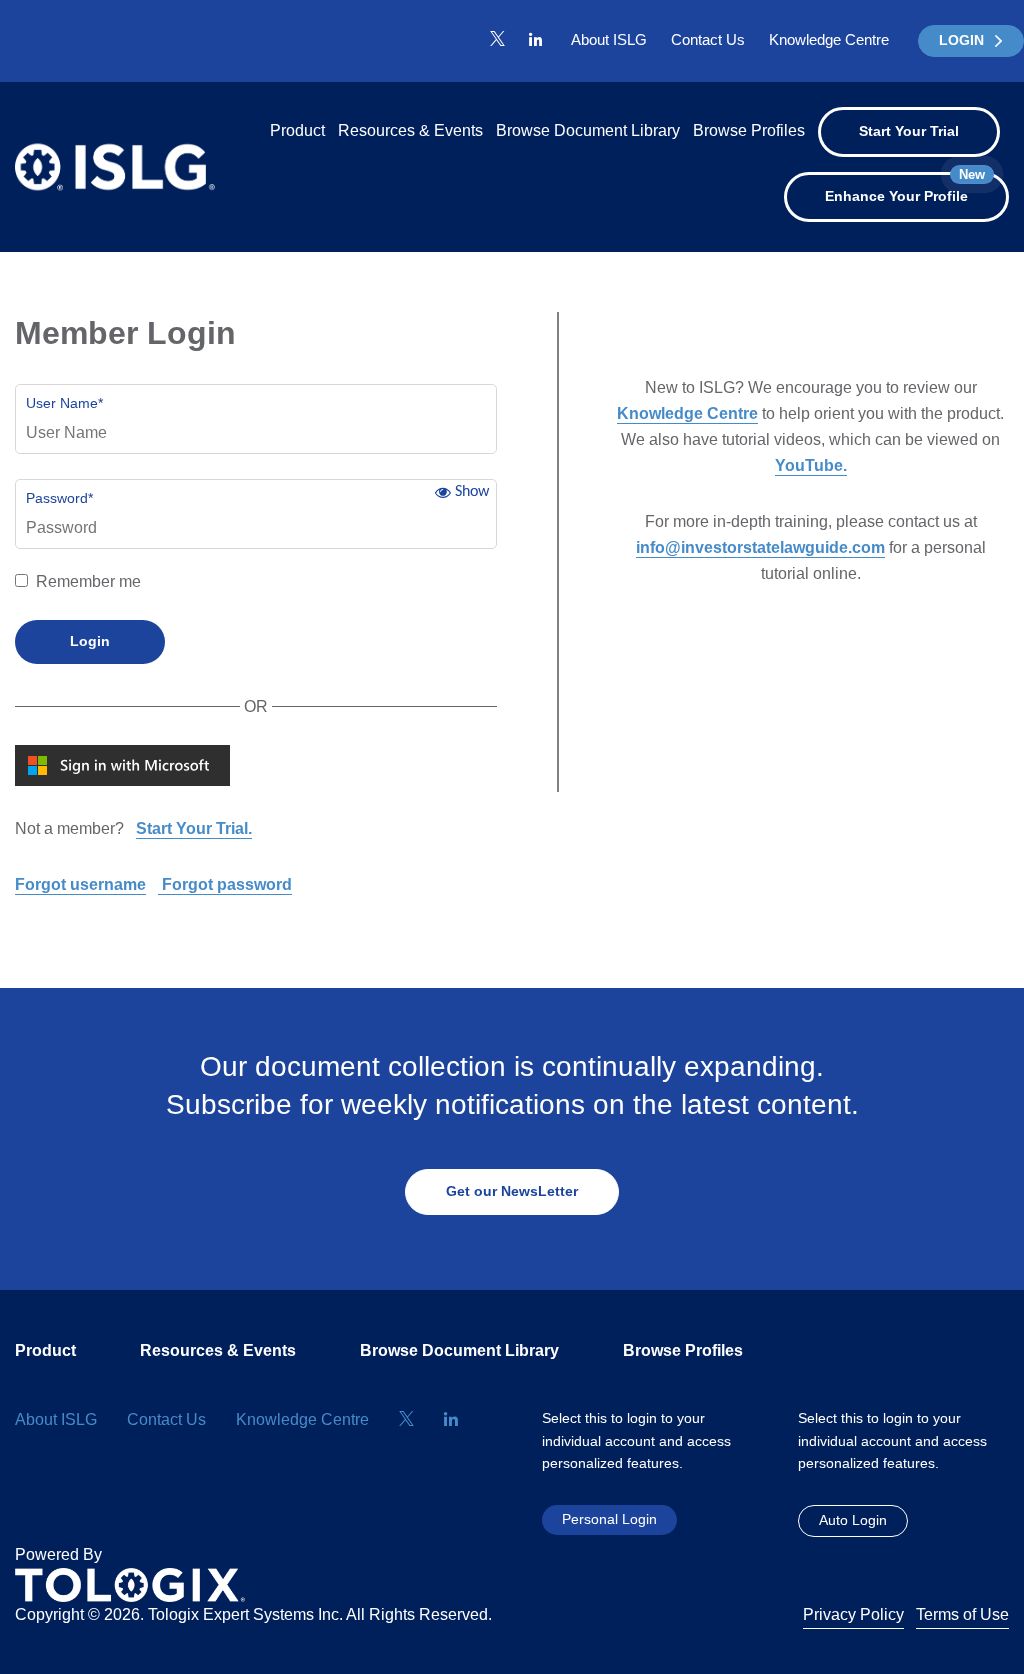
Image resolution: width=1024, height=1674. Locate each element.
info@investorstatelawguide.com (760, 547)
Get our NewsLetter (512, 1191)
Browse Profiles (749, 130)
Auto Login (853, 1520)
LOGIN (961, 40)
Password (59, 498)
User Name (64, 403)
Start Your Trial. (194, 828)
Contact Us (708, 39)
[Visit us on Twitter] (497, 40)
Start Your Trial (909, 131)
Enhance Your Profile (905, 188)
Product (297, 130)
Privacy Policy (853, 1614)
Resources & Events (410, 130)
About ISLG (609, 39)
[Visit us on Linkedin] (535, 40)
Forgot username (80, 884)
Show (472, 492)
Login (90, 641)
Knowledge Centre (829, 39)
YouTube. (811, 465)
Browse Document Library (588, 130)
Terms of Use (962, 1614)
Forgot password (225, 884)
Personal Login (609, 1519)
